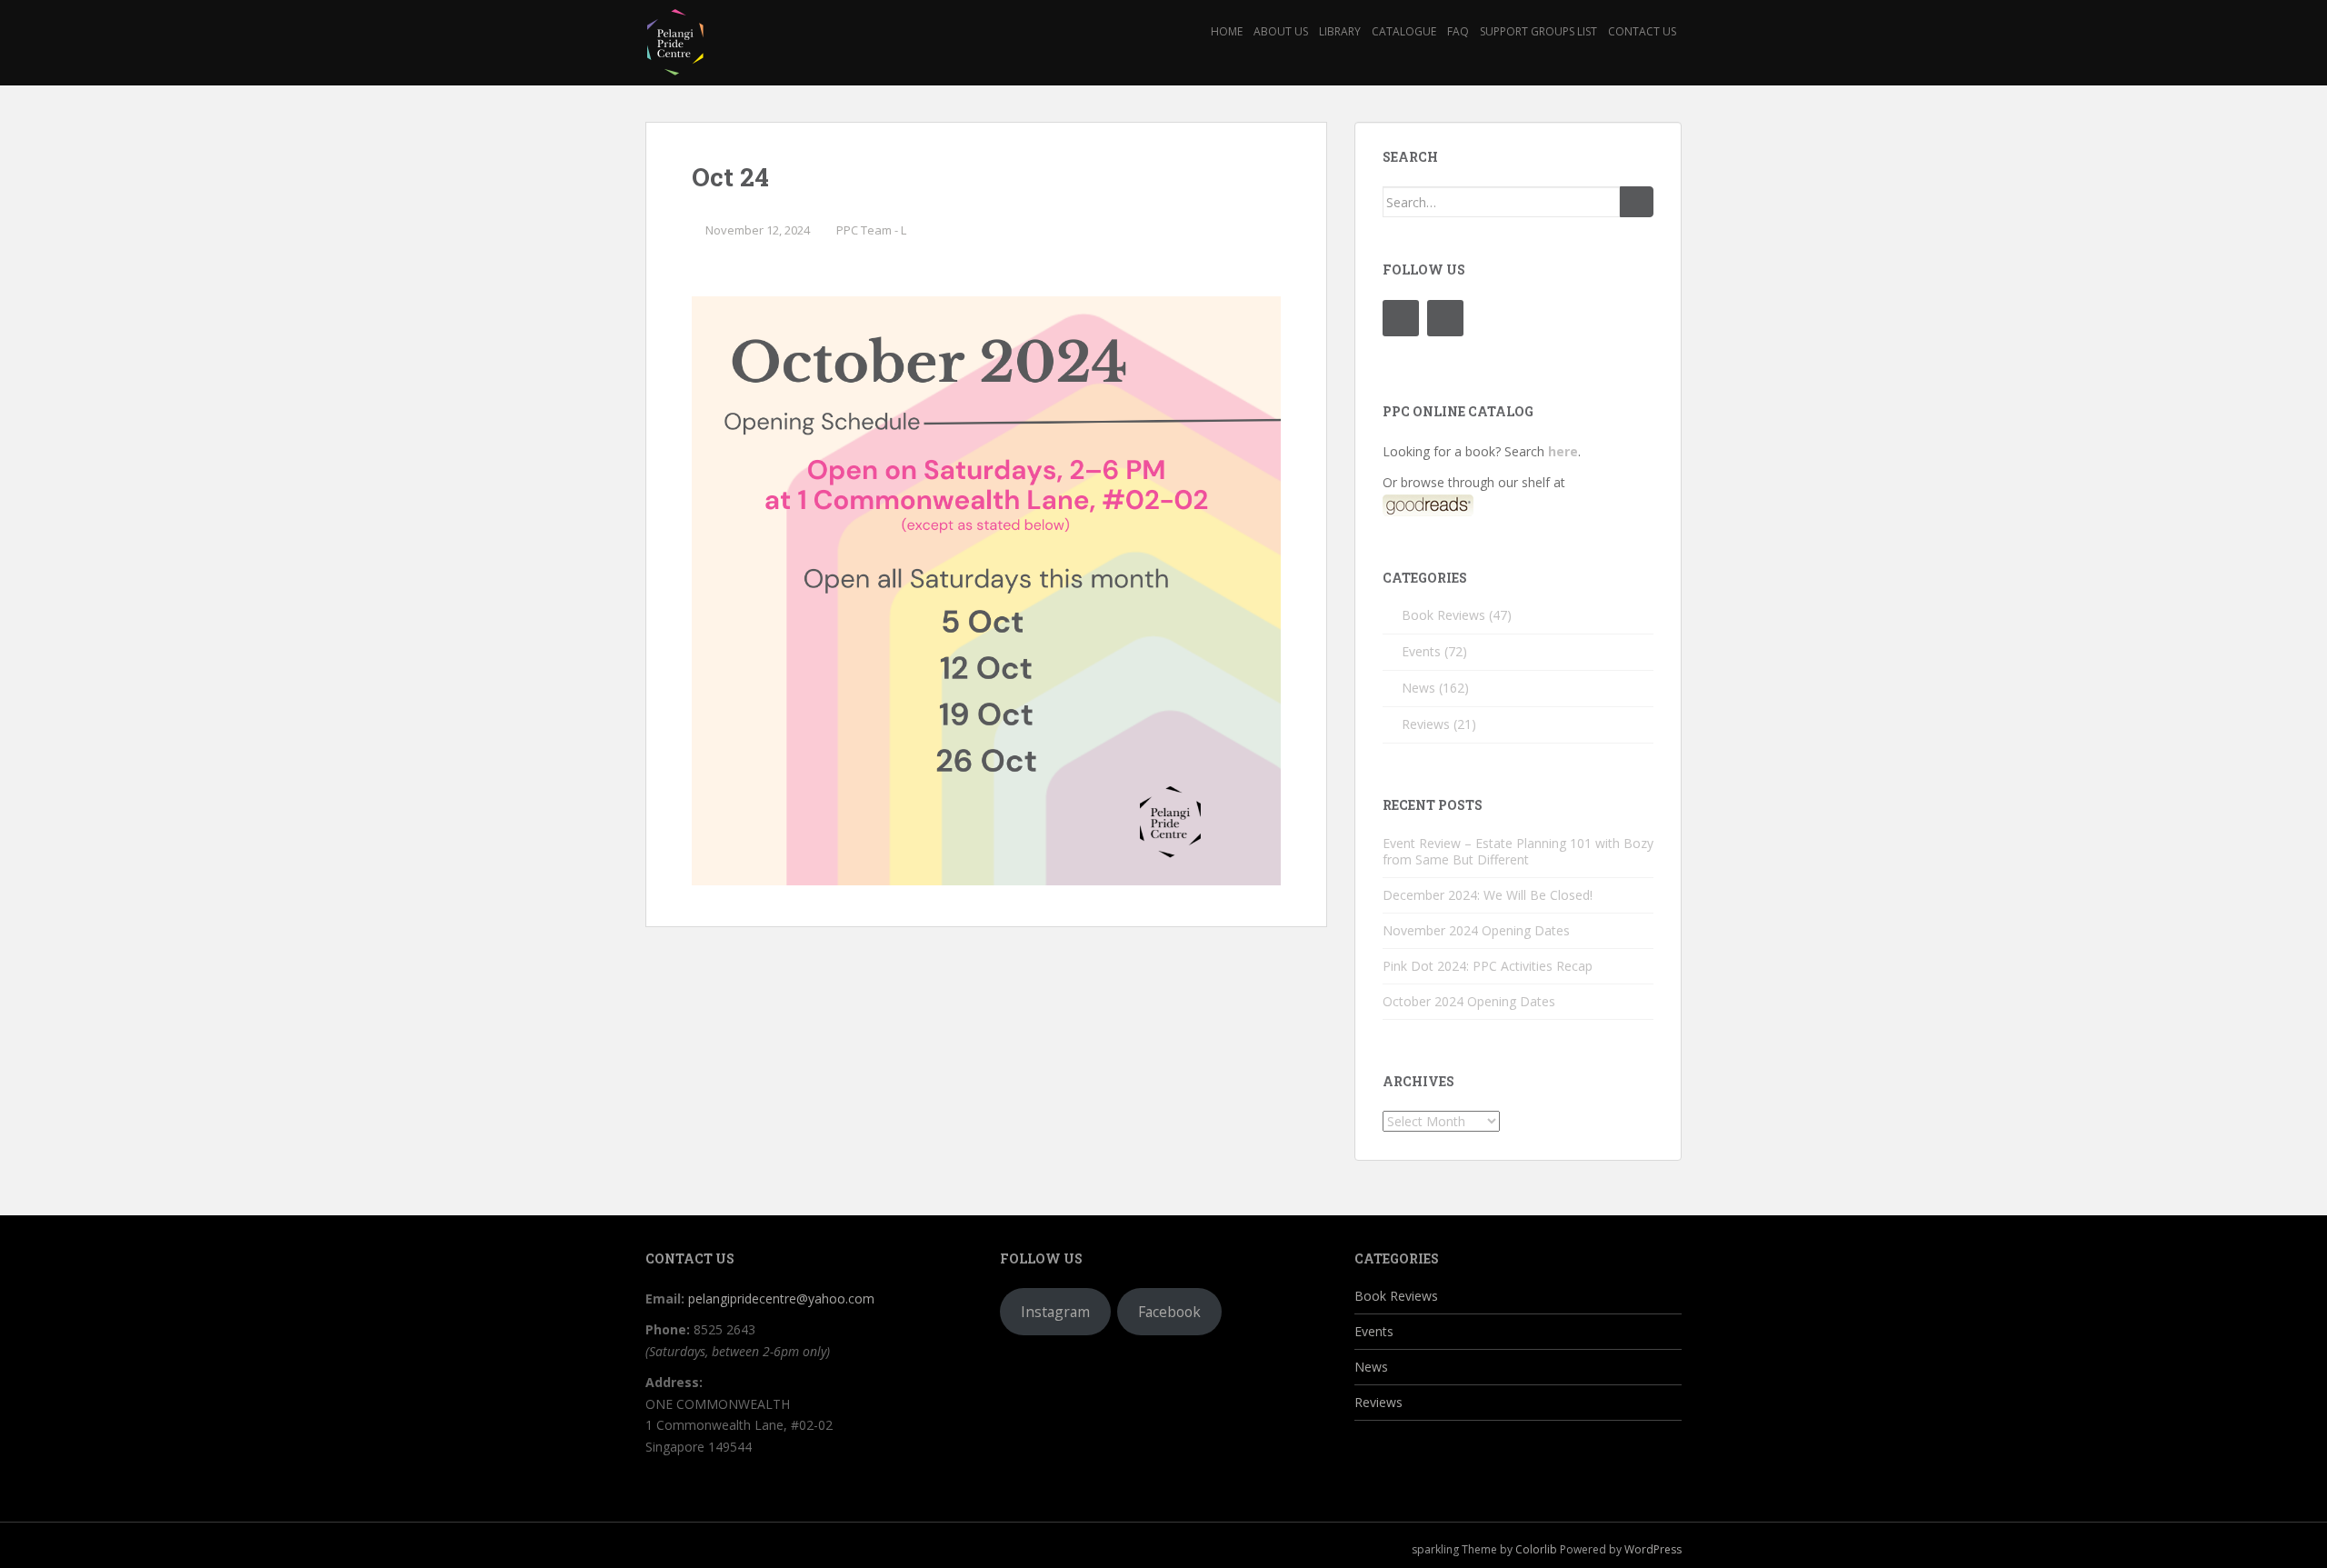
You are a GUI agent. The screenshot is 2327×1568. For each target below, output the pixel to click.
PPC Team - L (871, 230)
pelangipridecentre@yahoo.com (781, 1298)
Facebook (1169, 1312)
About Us (1281, 31)
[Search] (1637, 202)
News (1418, 688)
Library (1340, 31)
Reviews (1426, 724)
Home (1227, 31)
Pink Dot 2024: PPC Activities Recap (1488, 966)
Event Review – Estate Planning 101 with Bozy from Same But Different (1518, 851)
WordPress (1653, 1549)
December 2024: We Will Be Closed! (1488, 895)
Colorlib (1536, 1549)
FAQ (1458, 31)
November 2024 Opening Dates (1476, 930)
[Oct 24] (986, 589)
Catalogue (1404, 31)
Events (1421, 651)
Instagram (1055, 1312)
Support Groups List (1538, 31)
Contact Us (1642, 31)
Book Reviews (1443, 615)
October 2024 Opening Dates (1469, 1001)
